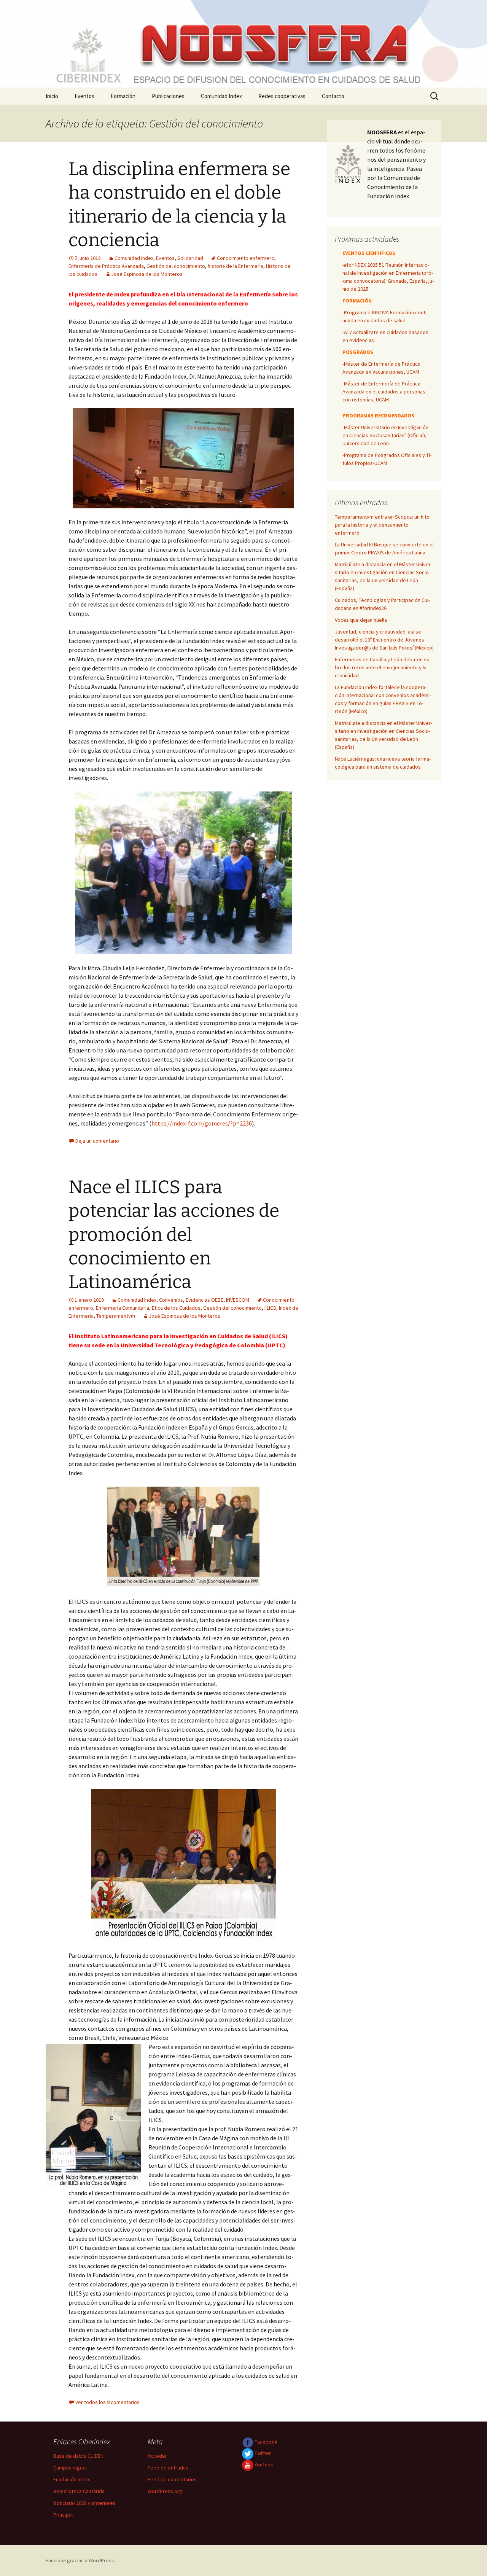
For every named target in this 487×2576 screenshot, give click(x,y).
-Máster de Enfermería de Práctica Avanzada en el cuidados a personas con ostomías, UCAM (384, 392)
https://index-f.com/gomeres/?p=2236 (202, 1123)
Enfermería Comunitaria (123, 1308)
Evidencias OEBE (205, 1300)
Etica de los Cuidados (176, 1308)
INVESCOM (238, 1300)
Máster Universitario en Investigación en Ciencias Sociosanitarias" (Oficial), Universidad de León (385, 435)
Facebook (265, 2442)
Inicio (52, 96)
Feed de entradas (168, 2468)
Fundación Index (72, 2479)
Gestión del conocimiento (176, 266)
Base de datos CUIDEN (78, 2456)
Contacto (333, 96)
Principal (63, 2515)
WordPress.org (165, 2491)
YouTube (263, 2465)
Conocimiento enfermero (246, 258)
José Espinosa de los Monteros (147, 274)
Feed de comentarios (172, 2479)
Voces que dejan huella (361, 620)
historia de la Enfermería (236, 266)
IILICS (270, 1308)
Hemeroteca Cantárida (79, 2491)
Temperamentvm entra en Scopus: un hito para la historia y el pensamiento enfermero (382, 525)
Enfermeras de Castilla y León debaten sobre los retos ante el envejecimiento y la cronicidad (383, 667)
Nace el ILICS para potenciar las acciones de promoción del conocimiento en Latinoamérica (174, 1235)
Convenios (171, 1300)
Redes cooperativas (282, 96)
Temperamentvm (116, 1316)
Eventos (84, 96)
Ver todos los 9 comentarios (107, 2402)
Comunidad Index (221, 96)
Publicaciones (168, 96)
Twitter (262, 2453)
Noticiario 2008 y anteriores (84, 2503)
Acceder (157, 2456)
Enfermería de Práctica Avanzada (106, 266)
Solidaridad (190, 258)
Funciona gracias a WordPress (80, 2560)
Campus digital (70, 2468)
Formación (123, 96)
